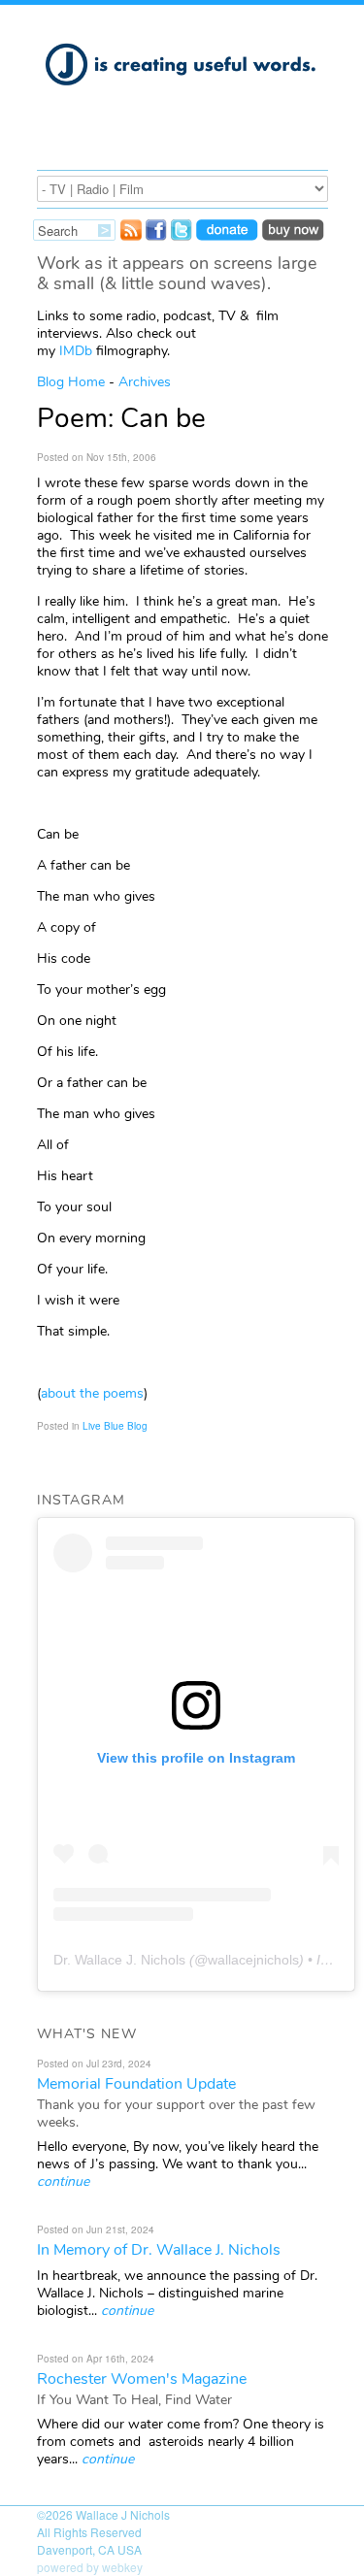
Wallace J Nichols (123, 2514)
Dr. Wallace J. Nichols (119, 1960)
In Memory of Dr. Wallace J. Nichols (159, 2250)
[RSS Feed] (131, 235)
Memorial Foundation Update (136, 2084)
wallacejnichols (253, 1960)
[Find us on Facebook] (156, 235)
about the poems (92, 1393)
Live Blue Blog (115, 1426)
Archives (145, 382)
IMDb (76, 351)
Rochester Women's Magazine (142, 2379)
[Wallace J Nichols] (182, 96)
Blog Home (71, 382)
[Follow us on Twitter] (182, 235)
